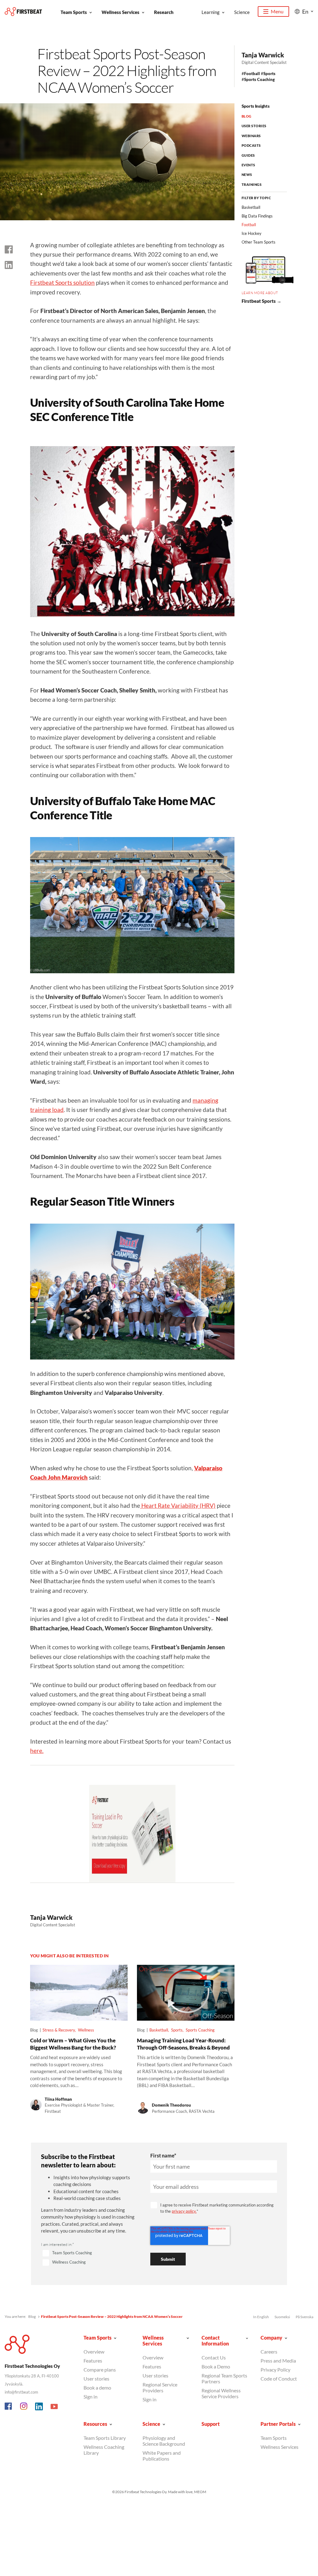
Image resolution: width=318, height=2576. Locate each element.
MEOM (200, 2492)
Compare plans (100, 2370)
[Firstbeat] (23, 12)
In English (261, 2317)
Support (211, 2424)
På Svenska (304, 2317)
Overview (94, 2352)
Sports (269, 74)
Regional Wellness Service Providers (221, 2393)
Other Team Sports (259, 242)
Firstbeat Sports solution (62, 282)
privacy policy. (184, 2211)
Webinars (251, 136)
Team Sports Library (105, 2438)
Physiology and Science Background (164, 2441)
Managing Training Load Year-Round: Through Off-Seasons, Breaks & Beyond (183, 2044)
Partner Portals (278, 2424)
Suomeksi (282, 2317)
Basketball (159, 2030)
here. (37, 1751)
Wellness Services (120, 12)
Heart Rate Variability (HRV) (178, 1505)
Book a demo (97, 2388)
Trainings (252, 184)
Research (164, 12)
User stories (96, 2379)
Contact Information (215, 2341)
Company (271, 2338)
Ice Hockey (252, 233)
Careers (269, 2352)
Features (93, 2361)
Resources (95, 2424)
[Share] (9, 265)
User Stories (254, 126)
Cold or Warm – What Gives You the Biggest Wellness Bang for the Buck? (73, 2044)
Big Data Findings (257, 216)
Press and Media (278, 2361)
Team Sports (74, 12)
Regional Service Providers (160, 2387)
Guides (248, 155)
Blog (247, 116)
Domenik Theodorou (171, 2105)
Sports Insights (256, 106)
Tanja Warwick (263, 55)
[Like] (9, 249)
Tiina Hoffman (58, 2099)
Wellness (86, 2030)
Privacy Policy (275, 2370)
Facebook (9, 2407)
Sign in (91, 2397)
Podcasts (251, 145)
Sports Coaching (259, 79)
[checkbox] (88, 2258)
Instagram (24, 2407)
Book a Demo (216, 2366)
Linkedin (39, 2407)
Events (248, 165)
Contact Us (214, 2357)
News (247, 175)
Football (252, 74)
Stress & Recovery (59, 2030)
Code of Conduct (279, 2379)
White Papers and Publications (162, 2456)
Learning (211, 12)
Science (242, 12)
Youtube (54, 2407)
